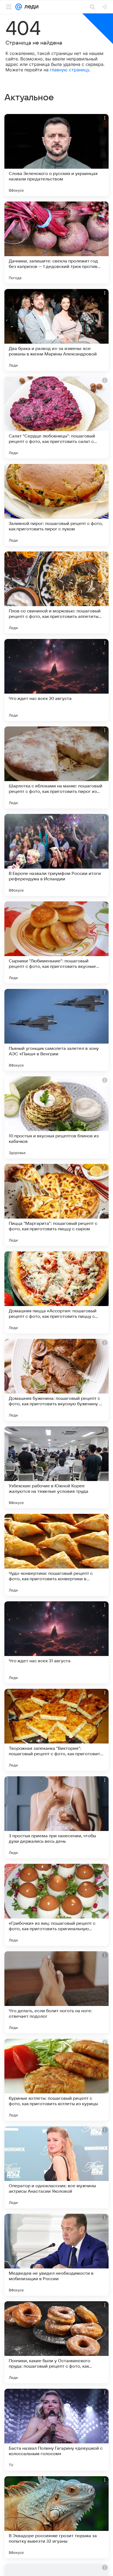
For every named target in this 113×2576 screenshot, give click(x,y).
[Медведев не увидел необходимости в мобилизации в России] (56, 2255)
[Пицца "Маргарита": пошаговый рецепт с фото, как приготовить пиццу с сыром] (56, 1205)
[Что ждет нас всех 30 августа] (56, 680)
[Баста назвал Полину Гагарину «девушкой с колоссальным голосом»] (56, 2430)
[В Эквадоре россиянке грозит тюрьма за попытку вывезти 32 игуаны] (56, 2517)
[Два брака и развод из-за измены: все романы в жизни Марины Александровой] (56, 330)
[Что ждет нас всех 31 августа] (56, 1642)
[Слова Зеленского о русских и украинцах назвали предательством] (56, 155)
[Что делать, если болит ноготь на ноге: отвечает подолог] (56, 1992)
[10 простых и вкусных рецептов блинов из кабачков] (56, 1117)
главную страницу (70, 70)
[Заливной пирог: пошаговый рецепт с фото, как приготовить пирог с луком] (56, 505)
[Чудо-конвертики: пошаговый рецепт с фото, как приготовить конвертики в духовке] (56, 1555)
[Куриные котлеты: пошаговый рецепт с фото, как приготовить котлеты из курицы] (56, 2080)
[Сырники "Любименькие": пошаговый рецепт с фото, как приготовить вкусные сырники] (56, 942)
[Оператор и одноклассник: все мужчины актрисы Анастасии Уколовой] (56, 2167)
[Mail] (19, 7)
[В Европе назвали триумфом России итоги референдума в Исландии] (56, 855)
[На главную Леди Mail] (30, 7)
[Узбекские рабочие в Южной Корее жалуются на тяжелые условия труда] (56, 1467)
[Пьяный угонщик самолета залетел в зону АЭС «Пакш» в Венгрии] (56, 1030)
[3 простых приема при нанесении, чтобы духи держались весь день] (56, 1817)
